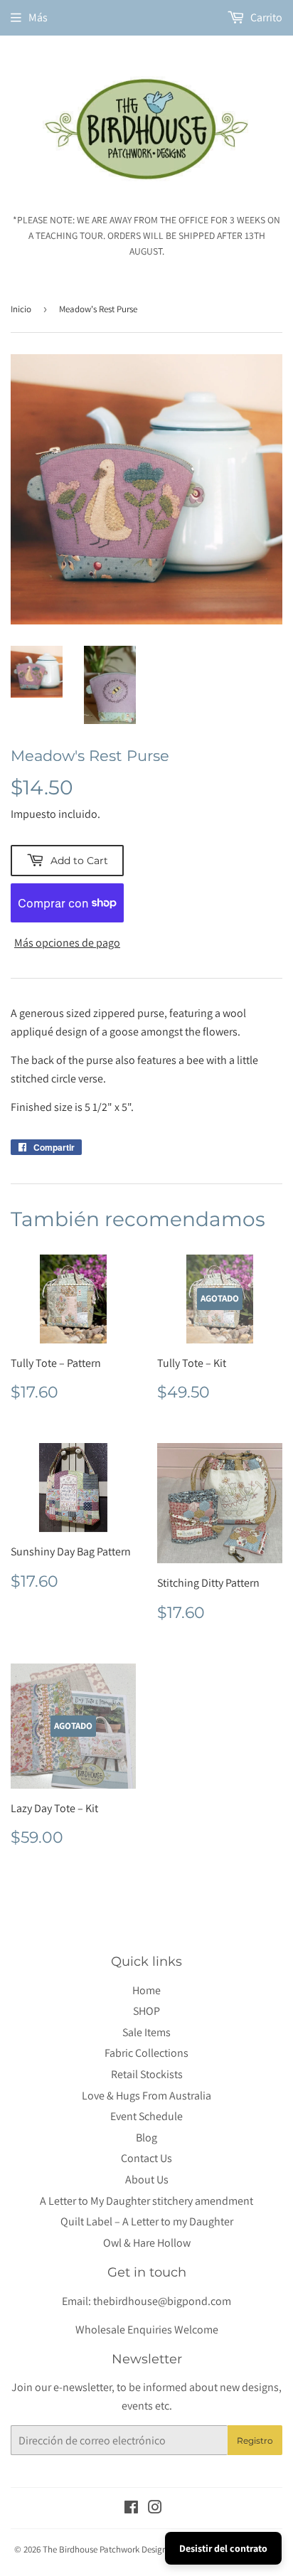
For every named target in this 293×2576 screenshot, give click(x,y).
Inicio (21, 309)
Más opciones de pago (67, 943)
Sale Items (146, 2032)
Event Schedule (146, 2116)
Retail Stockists (147, 2074)
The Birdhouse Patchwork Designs (107, 2549)
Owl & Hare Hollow (147, 2243)
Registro (255, 2441)
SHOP (146, 2011)
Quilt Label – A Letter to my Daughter (147, 2221)
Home (146, 1990)
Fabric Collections (146, 2053)
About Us (147, 2180)
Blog (146, 2138)
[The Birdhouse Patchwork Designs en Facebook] (131, 2509)
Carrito (265, 17)
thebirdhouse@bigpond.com (162, 2301)
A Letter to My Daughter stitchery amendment (146, 2201)
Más (38, 17)
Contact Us (146, 2158)
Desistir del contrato (223, 2548)
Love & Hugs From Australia (146, 2096)
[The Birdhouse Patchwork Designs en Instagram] (155, 2509)
